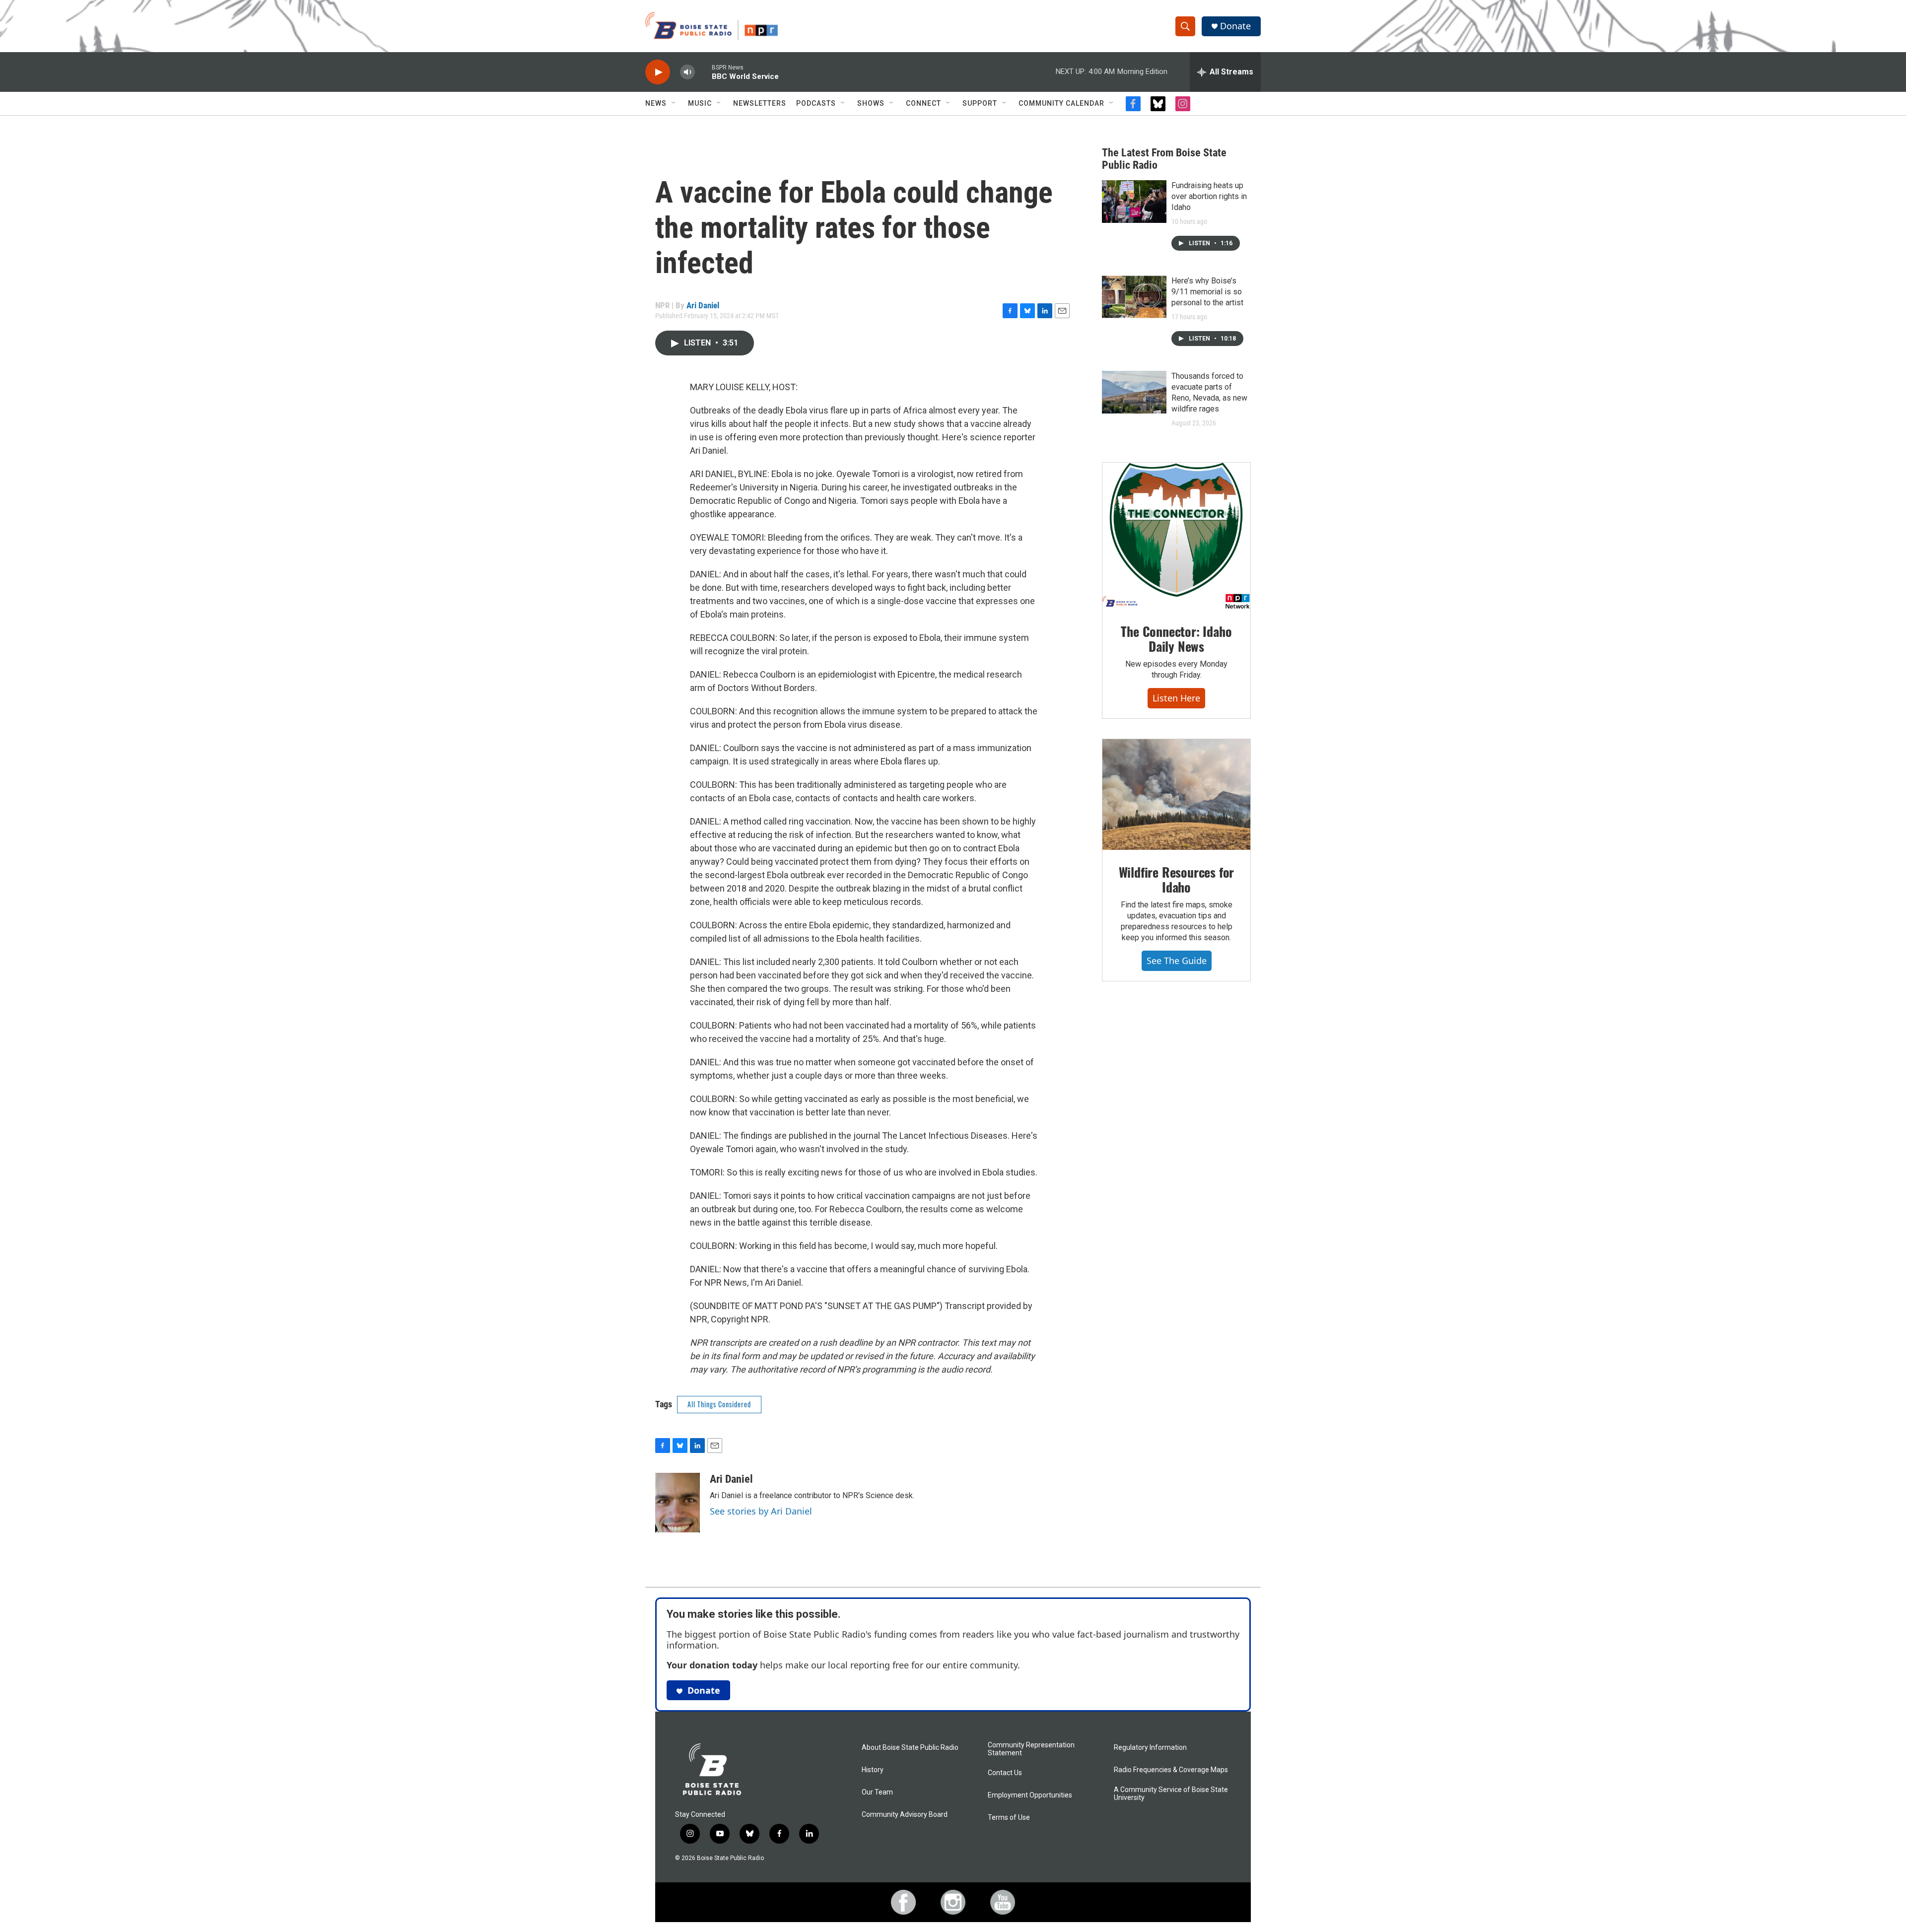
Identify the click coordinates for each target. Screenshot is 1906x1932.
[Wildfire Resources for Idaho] (1176, 795)
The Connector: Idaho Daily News (1176, 639)
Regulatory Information (1150, 1748)
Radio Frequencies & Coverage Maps (1171, 1770)
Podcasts (816, 103)
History (873, 1770)
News (656, 103)
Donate (1235, 26)
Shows (871, 103)
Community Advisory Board (905, 1815)
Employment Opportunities (1030, 1795)
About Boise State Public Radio (910, 1748)
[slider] (703, 72)
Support (980, 103)
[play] (658, 72)
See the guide (1177, 961)
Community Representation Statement (1031, 1749)
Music (700, 103)
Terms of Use (1009, 1818)
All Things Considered (719, 1404)
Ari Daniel (703, 305)
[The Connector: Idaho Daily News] (1176, 536)
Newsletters (760, 103)
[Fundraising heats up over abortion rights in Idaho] (1134, 202)
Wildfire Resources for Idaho (1177, 879)
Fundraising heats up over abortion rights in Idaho (1209, 196)
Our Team (877, 1792)
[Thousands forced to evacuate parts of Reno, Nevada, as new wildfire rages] (1134, 392)
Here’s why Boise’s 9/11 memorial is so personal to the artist (1207, 292)
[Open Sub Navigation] (674, 103)
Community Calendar (1061, 103)
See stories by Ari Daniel (761, 1511)
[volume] (687, 72)
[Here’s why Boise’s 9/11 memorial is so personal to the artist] (1134, 297)
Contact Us (1005, 1773)
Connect (923, 103)
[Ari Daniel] (678, 1503)
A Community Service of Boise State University (1171, 1794)
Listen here (1176, 698)
